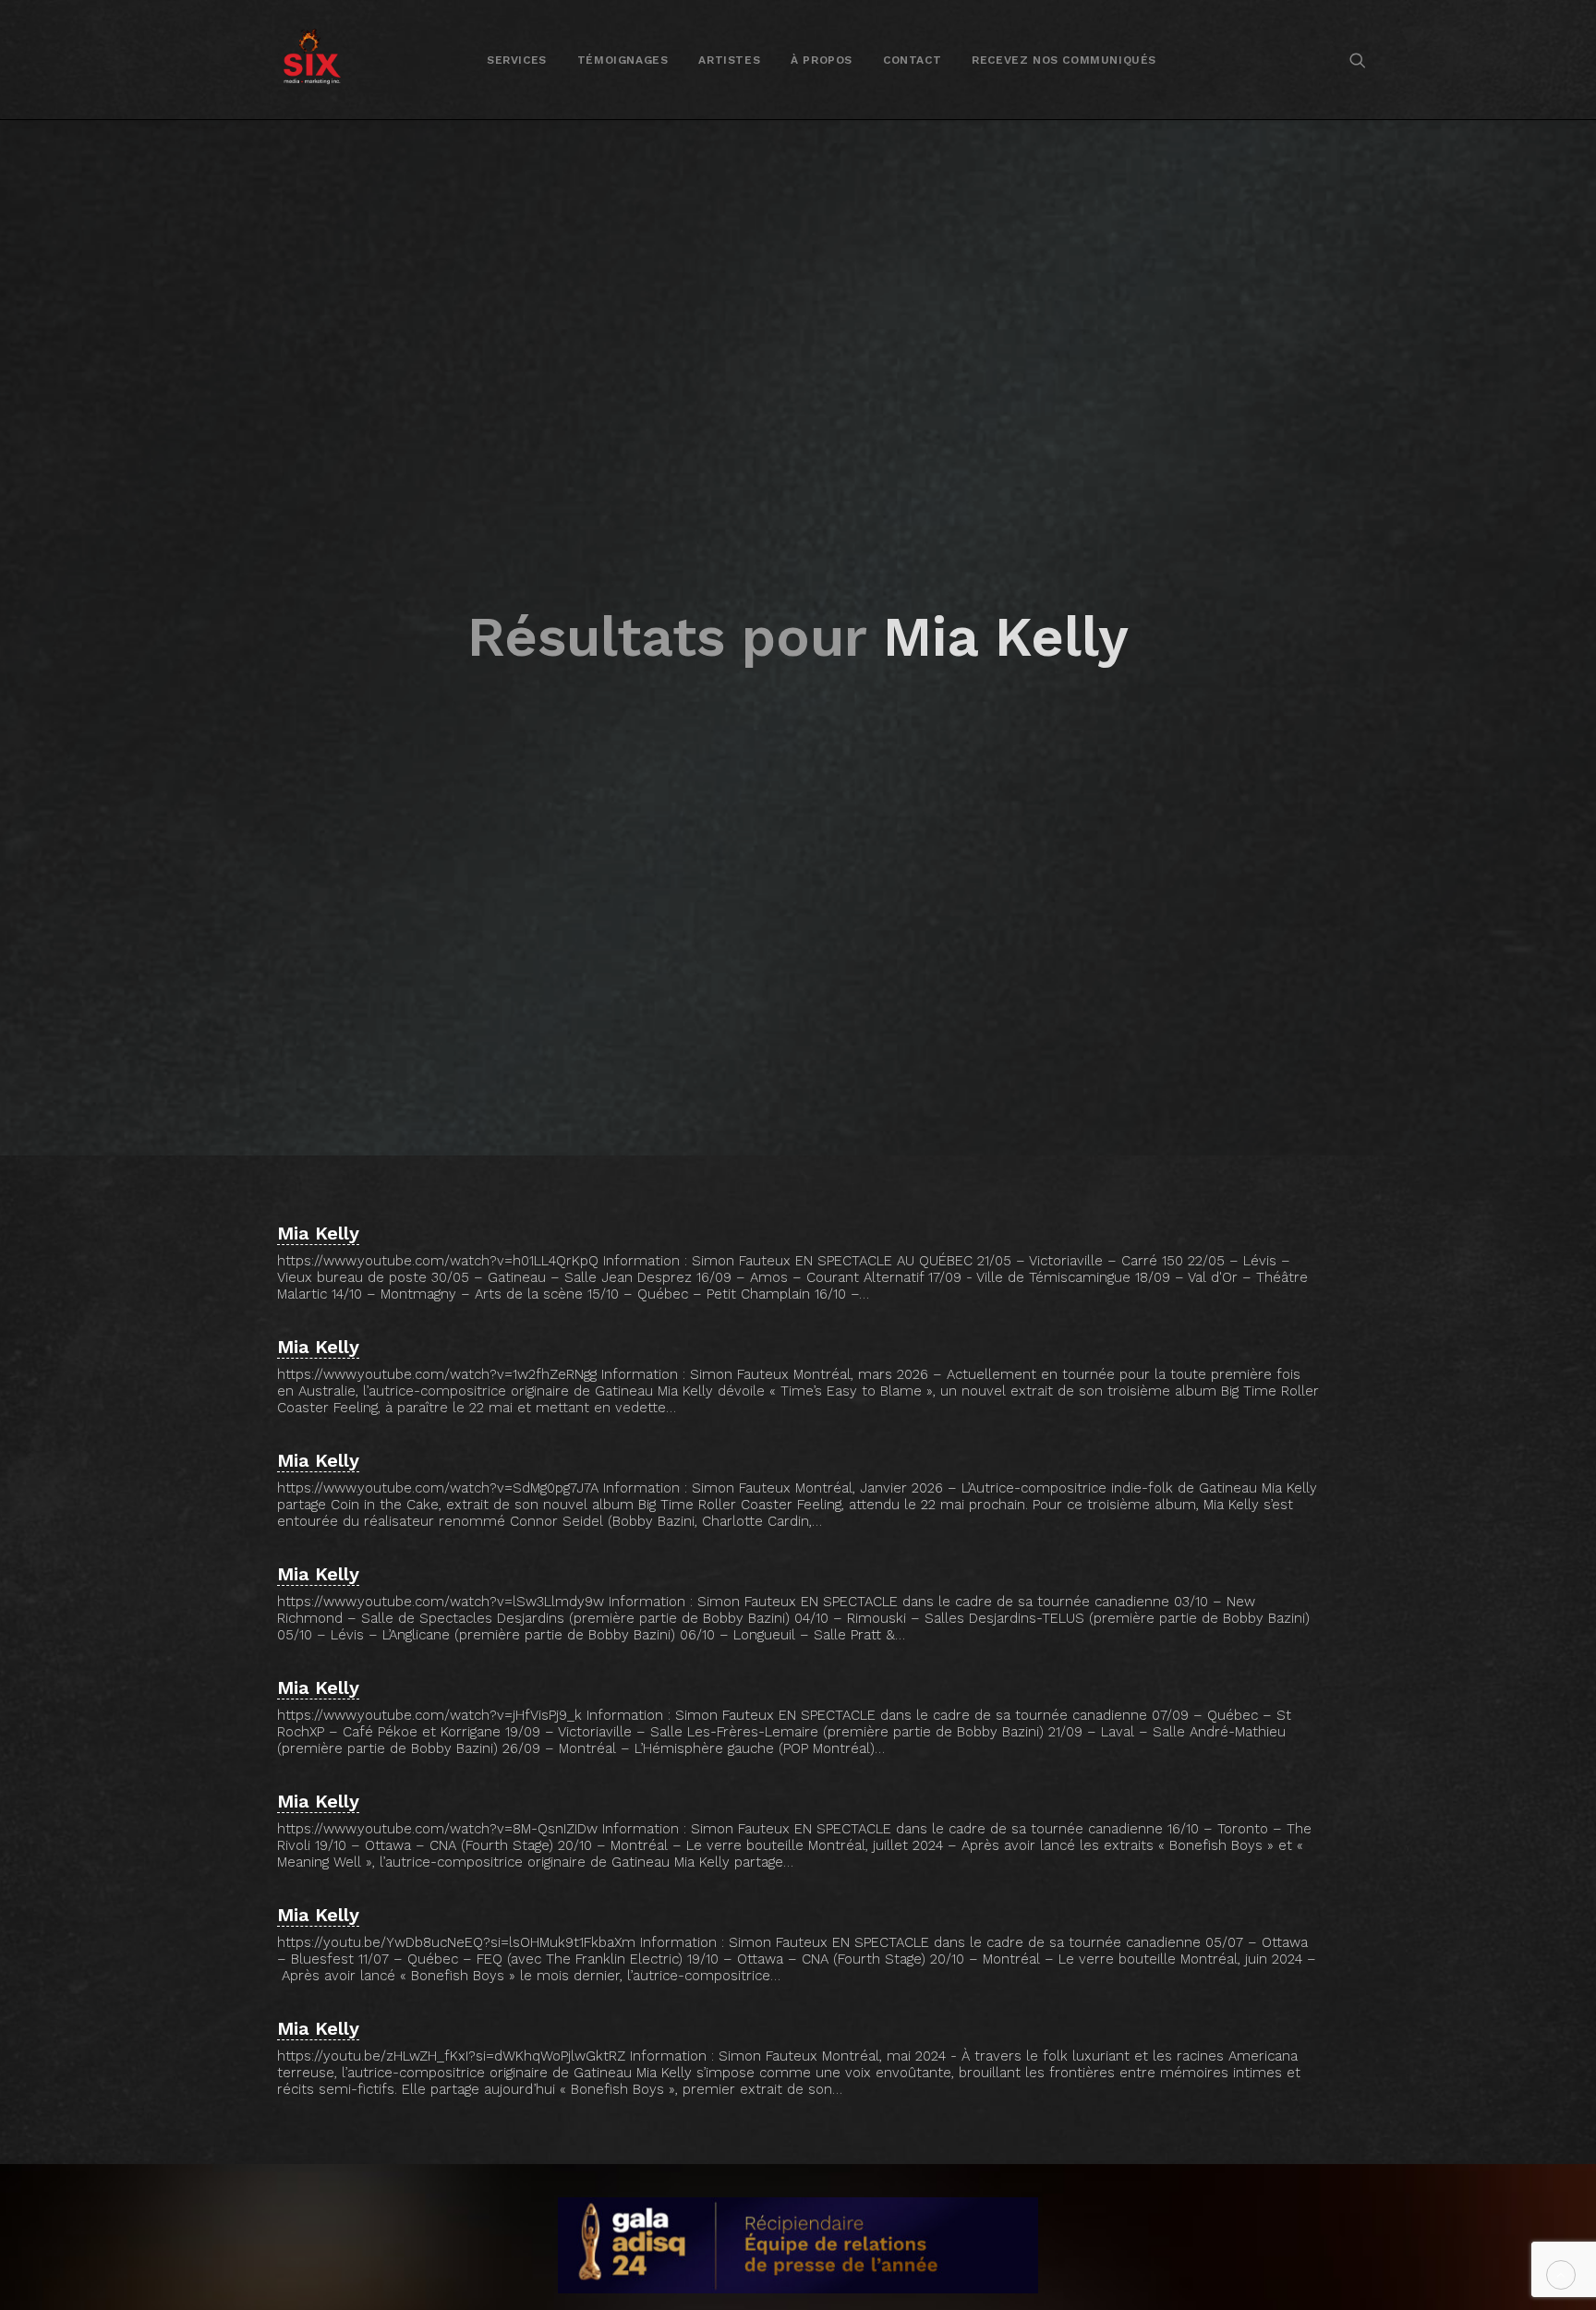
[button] (1358, 60)
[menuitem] (517, 60)
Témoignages (623, 60)
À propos (822, 60)
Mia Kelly (318, 1233)
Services (517, 60)
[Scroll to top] (1561, 2274)
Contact (912, 60)
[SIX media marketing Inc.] (312, 60)
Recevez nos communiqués (1064, 60)
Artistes (729, 60)
